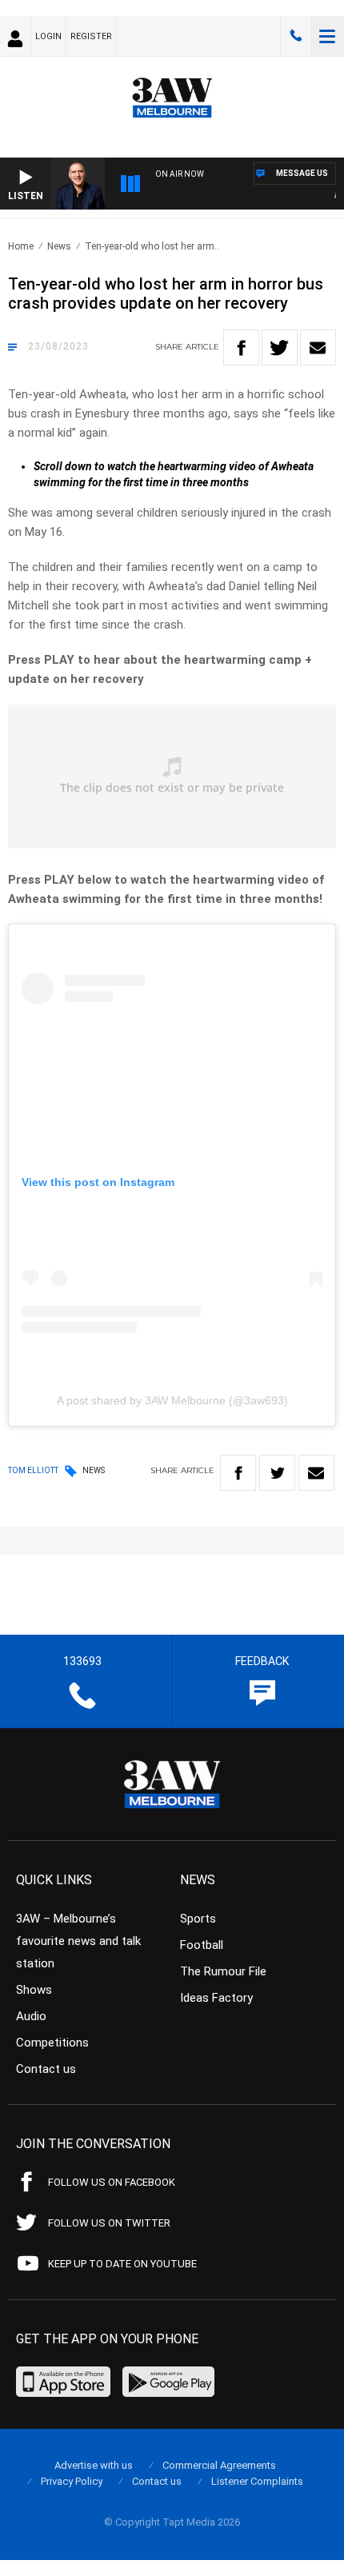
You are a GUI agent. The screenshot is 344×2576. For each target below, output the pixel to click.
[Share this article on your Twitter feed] (280, 347)
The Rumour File (223, 1971)
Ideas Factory (216, 1998)
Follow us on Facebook (112, 2182)
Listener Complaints (257, 2481)
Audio (31, 2016)
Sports (198, 1919)
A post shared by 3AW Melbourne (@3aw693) (172, 1400)
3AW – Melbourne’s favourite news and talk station (78, 1941)
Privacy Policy (72, 2481)
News (59, 246)
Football (202, 1945)
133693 (296, 36)
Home (21, 246)
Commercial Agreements (219, 2465)
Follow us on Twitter (109, 2223)
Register (91, 36)
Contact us (46, 2069)
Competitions (52, 2043)
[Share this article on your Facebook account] (241, 347)
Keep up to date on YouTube (122, 2264)
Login (48, 36)
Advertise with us (94, 2465)
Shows (34, 1990)
